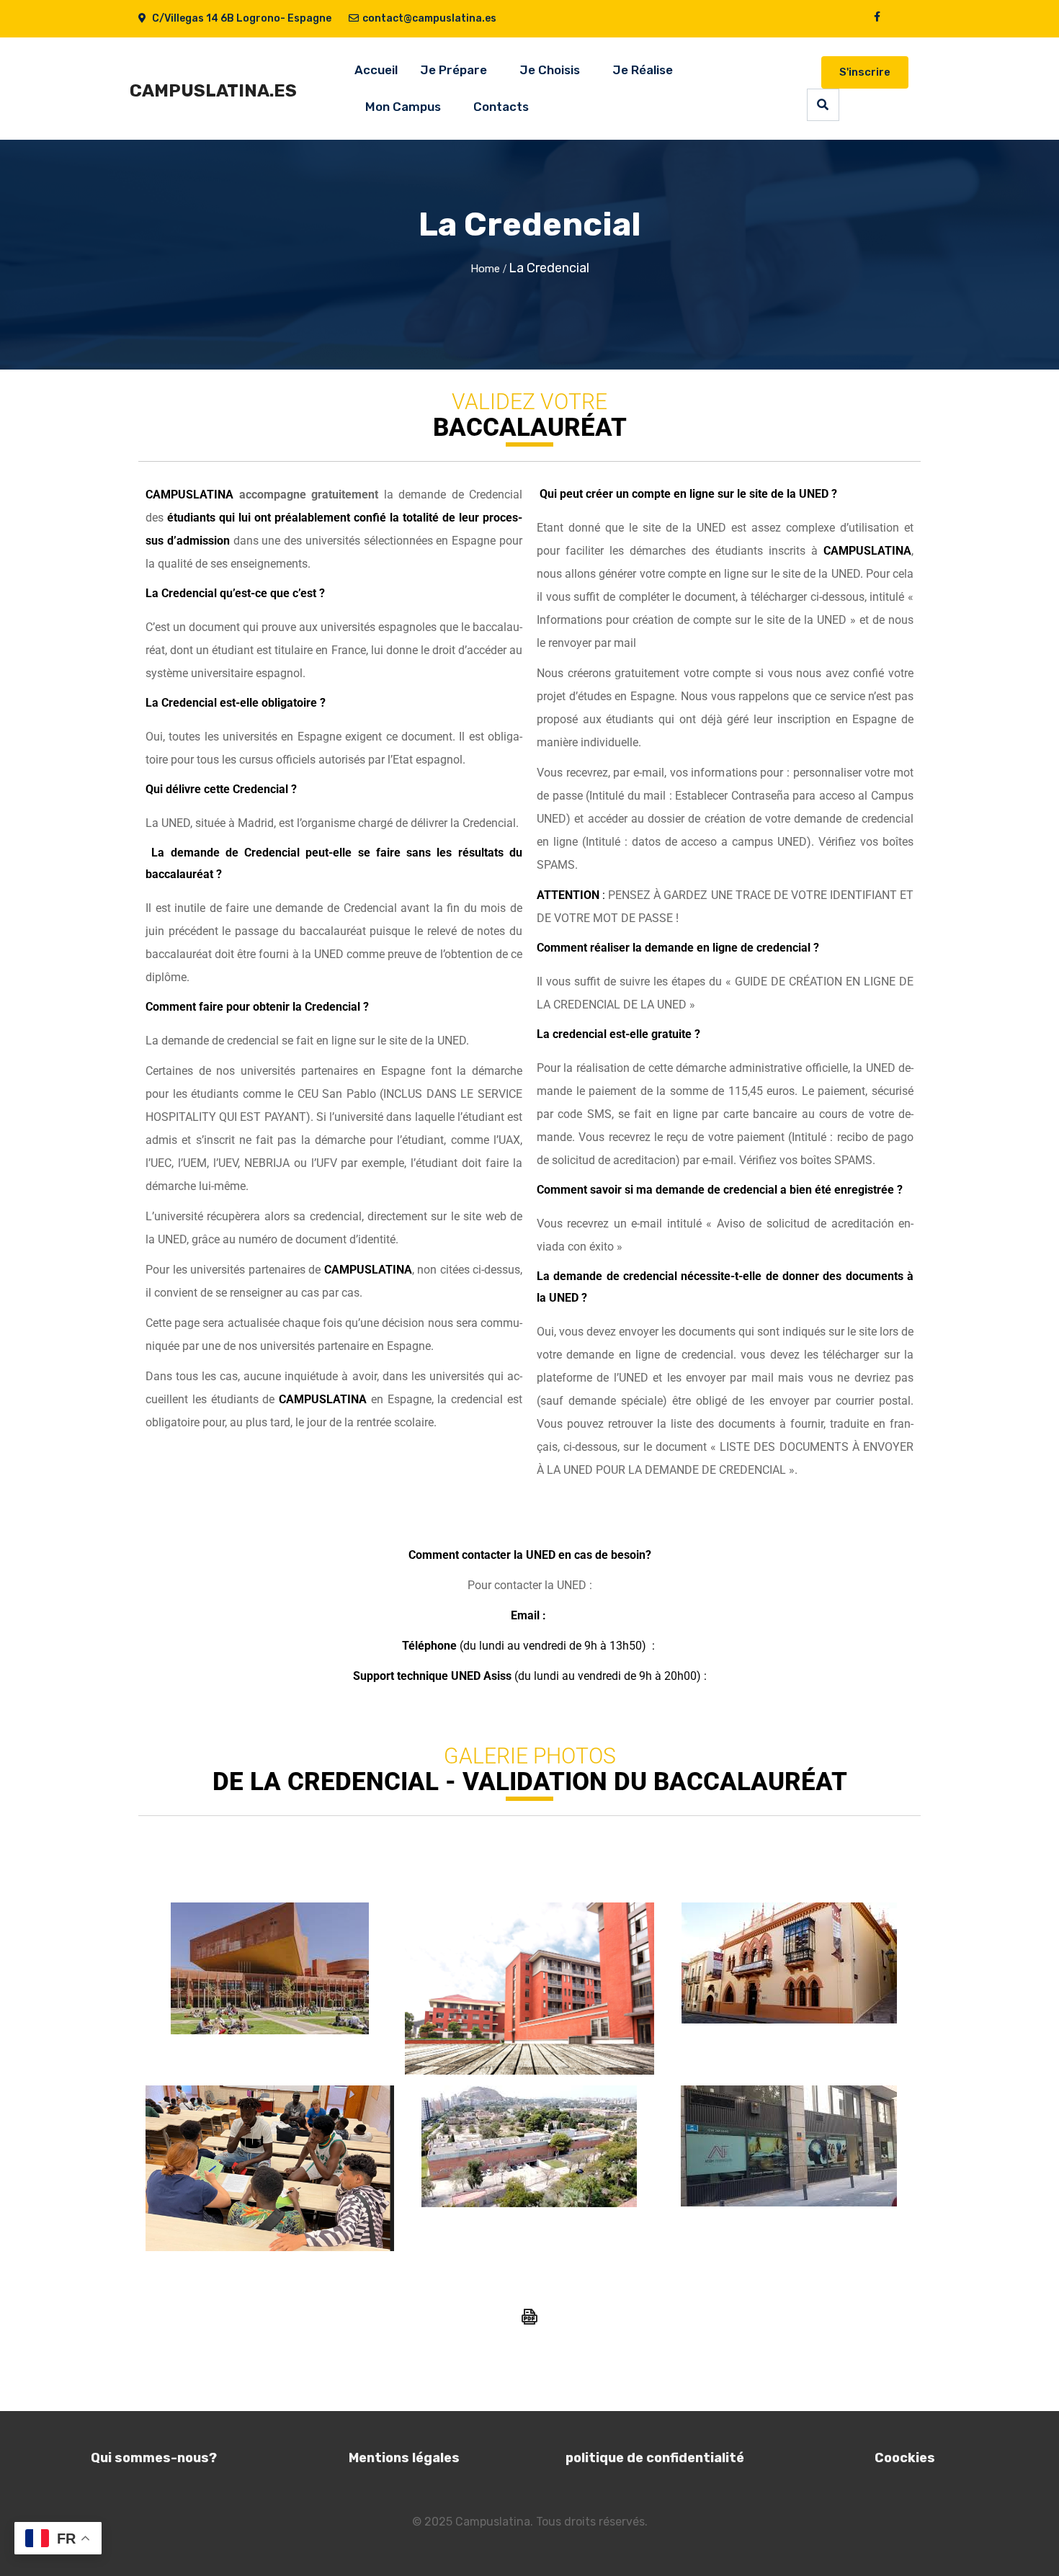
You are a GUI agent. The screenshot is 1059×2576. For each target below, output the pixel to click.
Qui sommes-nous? (154, 2458)
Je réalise (643, 70)
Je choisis (550, 70)
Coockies (905, 2458)
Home (485, 269)
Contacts (501, 107)
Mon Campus (403, 107)
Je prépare (453, 70)
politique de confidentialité (655, 2458)
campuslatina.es (213, 91)
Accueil (376, 70)
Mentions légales (404, 2458)
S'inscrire (865, 72)
